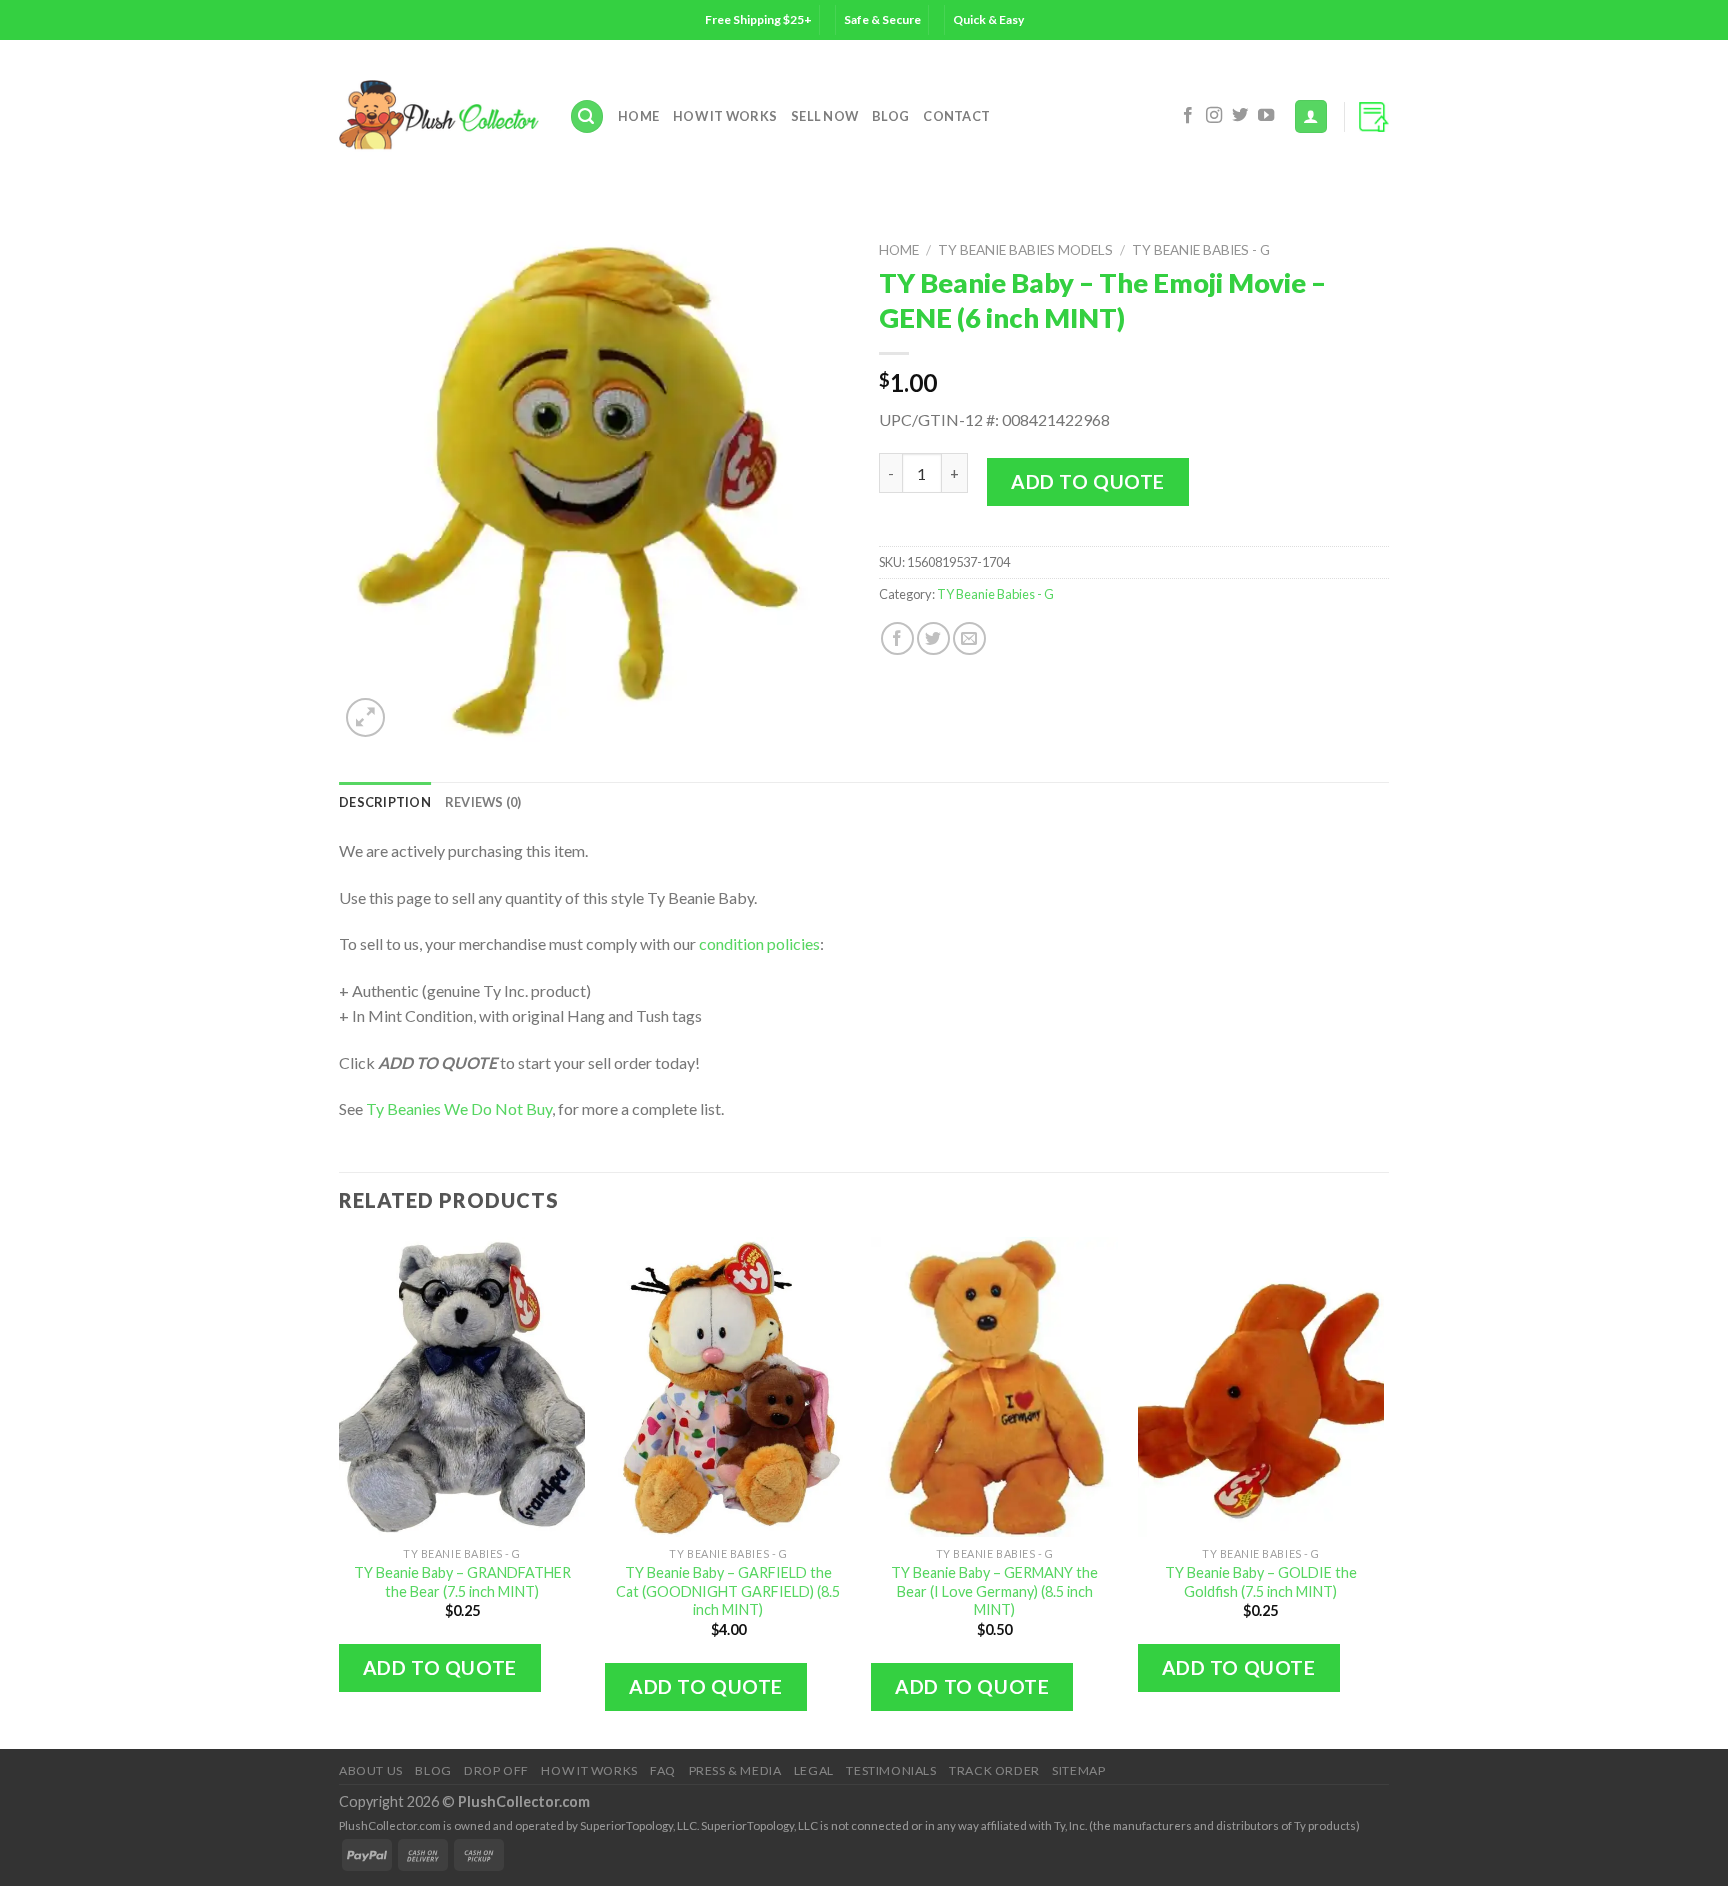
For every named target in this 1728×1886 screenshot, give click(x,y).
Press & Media (735, 1770)
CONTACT (956, 116)
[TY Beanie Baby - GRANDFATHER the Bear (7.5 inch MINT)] (462, 1387)
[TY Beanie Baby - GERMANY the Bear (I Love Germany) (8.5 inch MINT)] (994, 1387)
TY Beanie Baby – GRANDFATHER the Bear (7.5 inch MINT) (462, 1582)
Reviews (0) (483, 802)
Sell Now (824, 116)
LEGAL (814, 1770)
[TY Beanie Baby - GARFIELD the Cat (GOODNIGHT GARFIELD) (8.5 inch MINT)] (728, 1387)
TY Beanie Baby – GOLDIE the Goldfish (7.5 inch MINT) (1261, 1582)
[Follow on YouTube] (1266, 116)
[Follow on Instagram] (1214, 116)
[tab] (385, 802)
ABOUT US (371, 1770)
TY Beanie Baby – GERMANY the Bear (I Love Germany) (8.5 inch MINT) (994, 1591)
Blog (890, 116)
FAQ (663, 1770)
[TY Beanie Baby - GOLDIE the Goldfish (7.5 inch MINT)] (1261, 1387)
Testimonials (891, 1770)
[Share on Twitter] (933, 638)
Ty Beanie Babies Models (1025, 250)
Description (385, 802)
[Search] (587, 116)
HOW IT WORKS (725, 116)
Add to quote (1088, 481)
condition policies (759, 943)
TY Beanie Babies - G (1201, 250)
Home (638, 116)
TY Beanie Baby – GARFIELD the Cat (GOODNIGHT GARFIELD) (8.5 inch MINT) (728, 1591)
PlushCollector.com (524, 1801)
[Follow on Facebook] (1188, 116)
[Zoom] (365, 717)
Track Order (994, 1770)
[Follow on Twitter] (1240, 116)
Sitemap (1078, 1770)
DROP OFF (496, 1770)
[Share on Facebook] (897, 638)
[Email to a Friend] (969, 638)
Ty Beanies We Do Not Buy (459, 1108)
